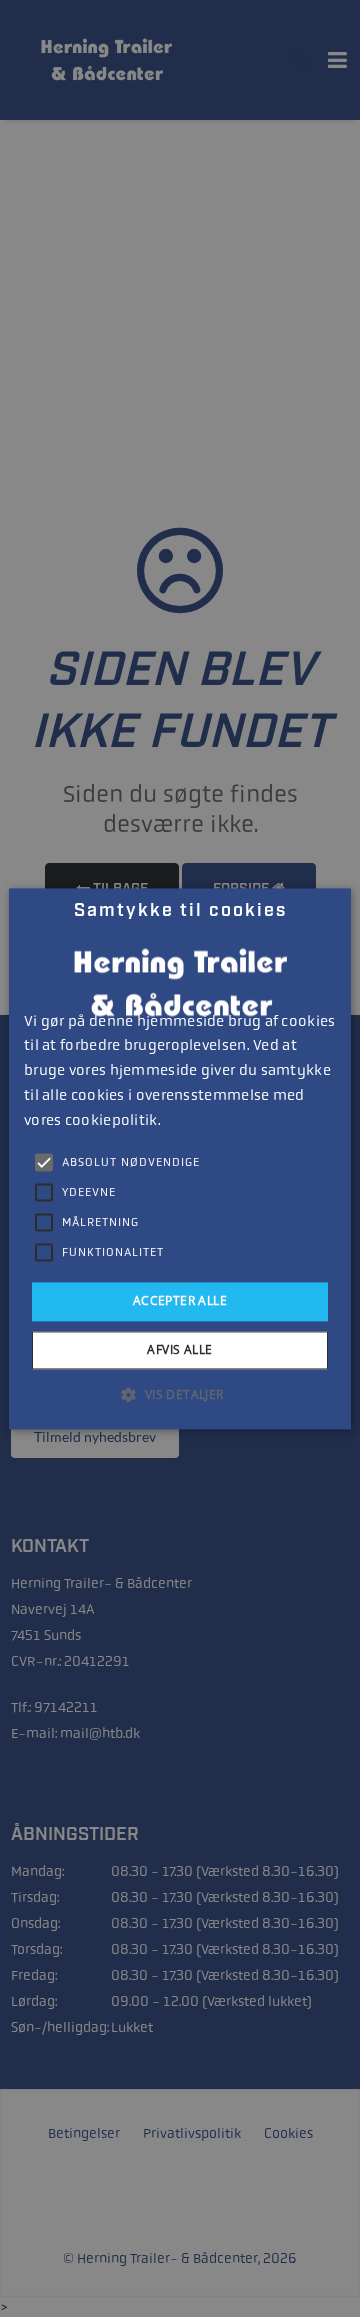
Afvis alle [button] (179, 1349)
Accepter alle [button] (180, 1301)
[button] (179, 1394)
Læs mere (190, 1121)
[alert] (180, 1158)
